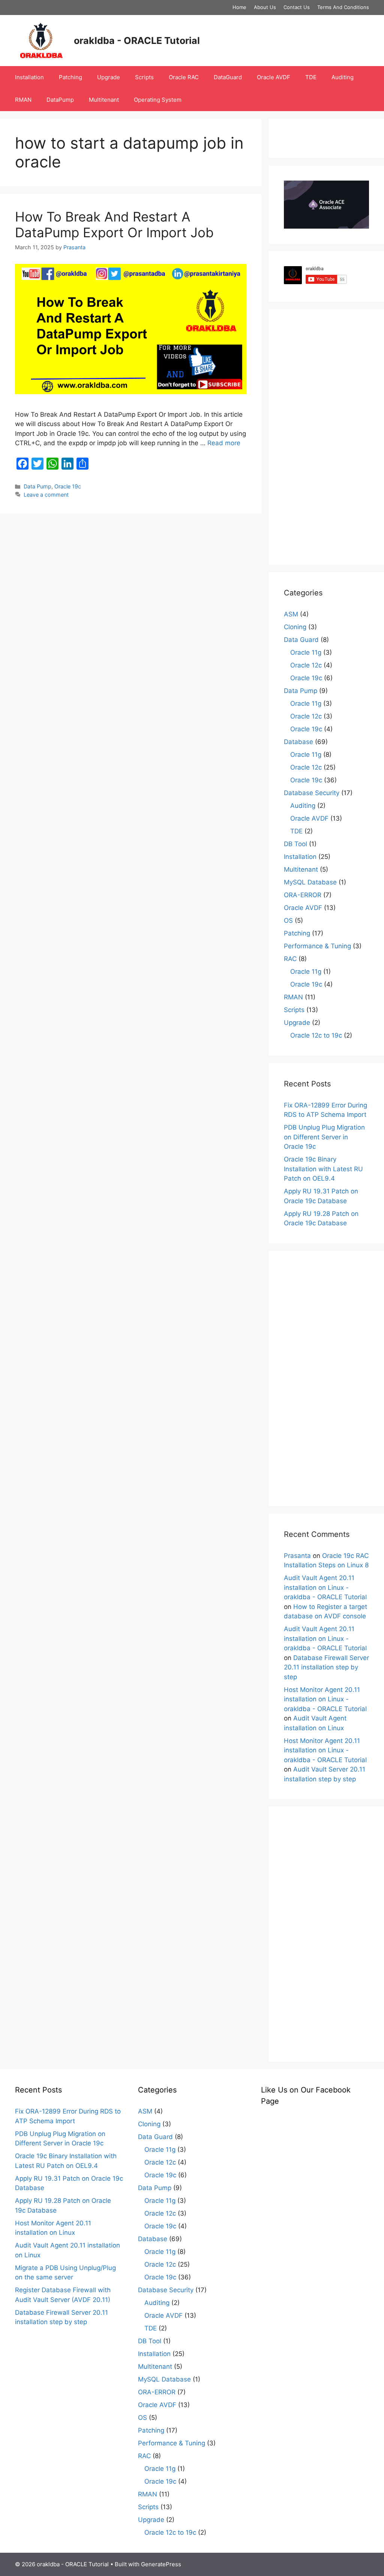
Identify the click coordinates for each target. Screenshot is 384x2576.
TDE (311, 77)
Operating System (158, 100)
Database (298, 742)
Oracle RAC (184, 77)
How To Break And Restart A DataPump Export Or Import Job (114, 224)
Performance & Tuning (317, 946)
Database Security (312, 793)
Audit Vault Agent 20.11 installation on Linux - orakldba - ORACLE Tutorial (325, 1587)
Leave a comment (46, 495)
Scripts (144, 77)
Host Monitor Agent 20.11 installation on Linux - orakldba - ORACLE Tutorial (325, 1699)
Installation (29, 77)
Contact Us (297, 7)
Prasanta (297, 1556)
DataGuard (228, 77)
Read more (224, 443)
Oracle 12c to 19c (316, 1035)
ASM (291, 614)
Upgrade (109, 77)
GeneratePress (161, 2564)
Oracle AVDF (274, 77)
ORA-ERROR (303, 895)
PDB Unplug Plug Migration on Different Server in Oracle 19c (324, 1137)
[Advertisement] (326, 437)
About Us (265, 7)
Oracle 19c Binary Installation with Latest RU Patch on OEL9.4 (323, 1169)
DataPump (60, 100)
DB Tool (295, 844)
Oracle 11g (306, 652)
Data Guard (301, 640)
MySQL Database (310, 882)
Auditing (343, 77)
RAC (290, 959)
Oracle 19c (68, 486)
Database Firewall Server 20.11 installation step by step (326, 1667)
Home (239, 7)
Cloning (295, 627)
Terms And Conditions (343, 7)
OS (288, 920)
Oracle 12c (306, 665)
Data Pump (37, 486)
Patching (70, 77)
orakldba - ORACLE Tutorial (137, 41)
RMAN (23, 100)
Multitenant (104, 100)
